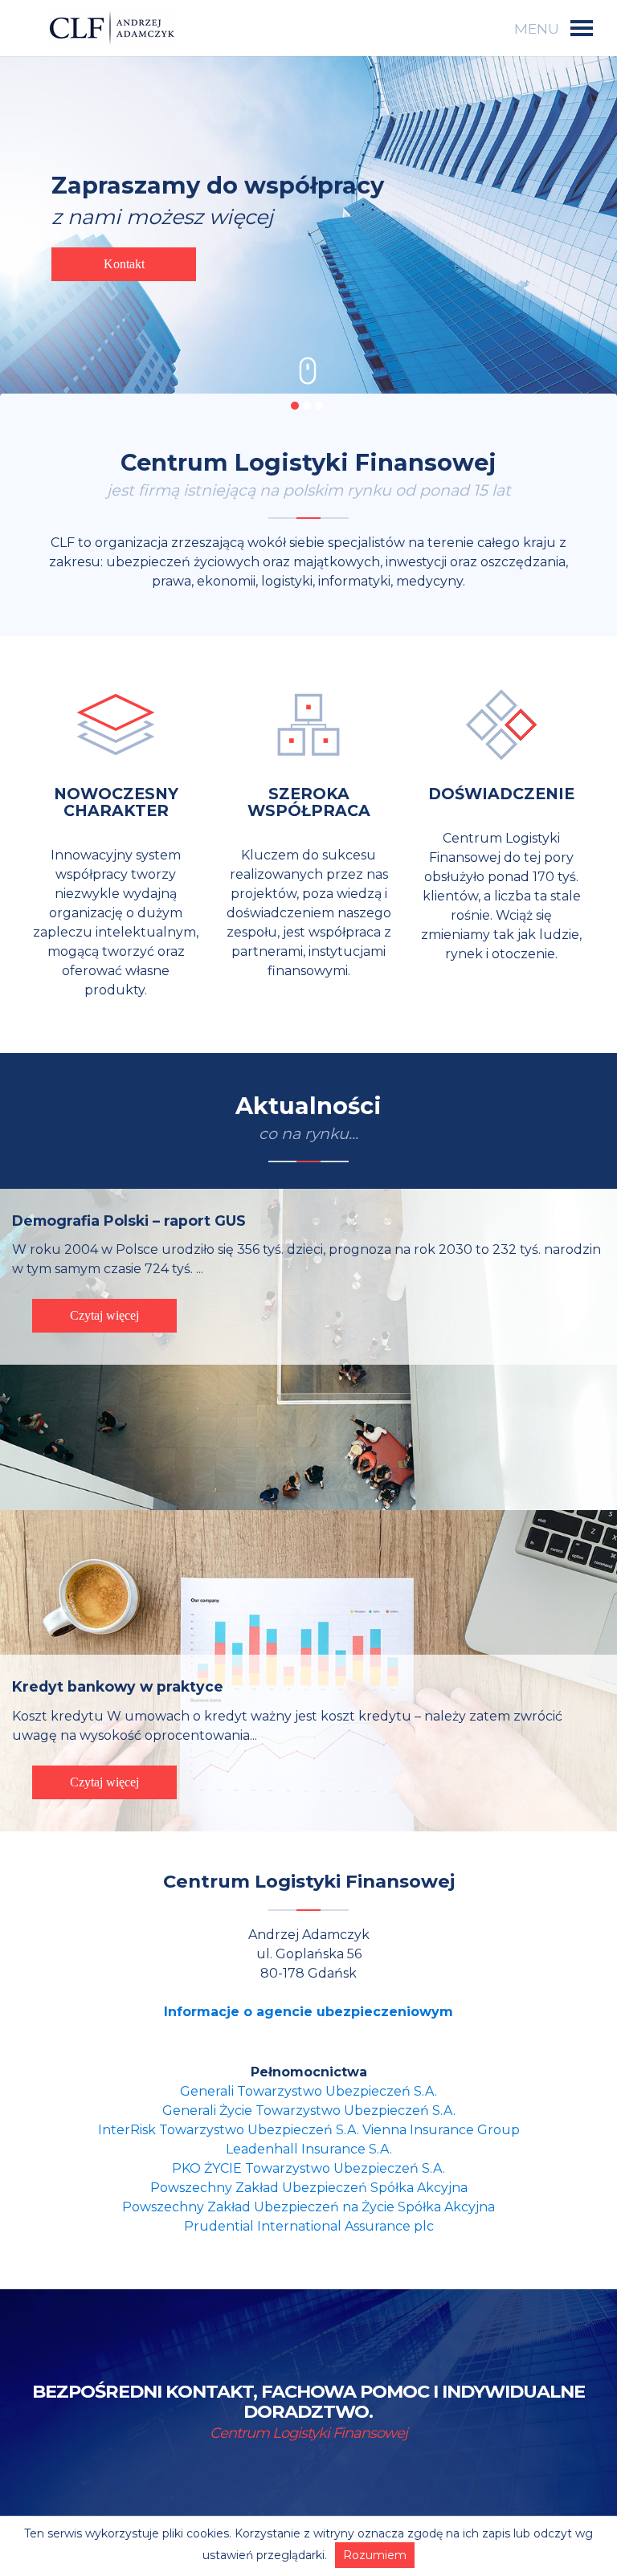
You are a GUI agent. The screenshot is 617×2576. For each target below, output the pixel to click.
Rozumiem (375, 2555)
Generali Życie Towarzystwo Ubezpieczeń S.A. (309, 2111)
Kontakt (124, 264)
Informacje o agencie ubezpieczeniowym (308, 2012)
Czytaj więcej (104, 1315)
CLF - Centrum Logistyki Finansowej (112, 28)
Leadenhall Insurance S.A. (309, 2149)
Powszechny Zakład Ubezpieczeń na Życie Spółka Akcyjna (308, 2207)
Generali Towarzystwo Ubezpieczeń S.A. (308, 2091)
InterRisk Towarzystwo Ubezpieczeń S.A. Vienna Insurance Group (309, 2130)
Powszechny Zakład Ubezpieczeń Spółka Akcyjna (309, 2188)
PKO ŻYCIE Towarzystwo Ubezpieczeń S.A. (308, 2168)
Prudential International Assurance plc (309, 2226)
